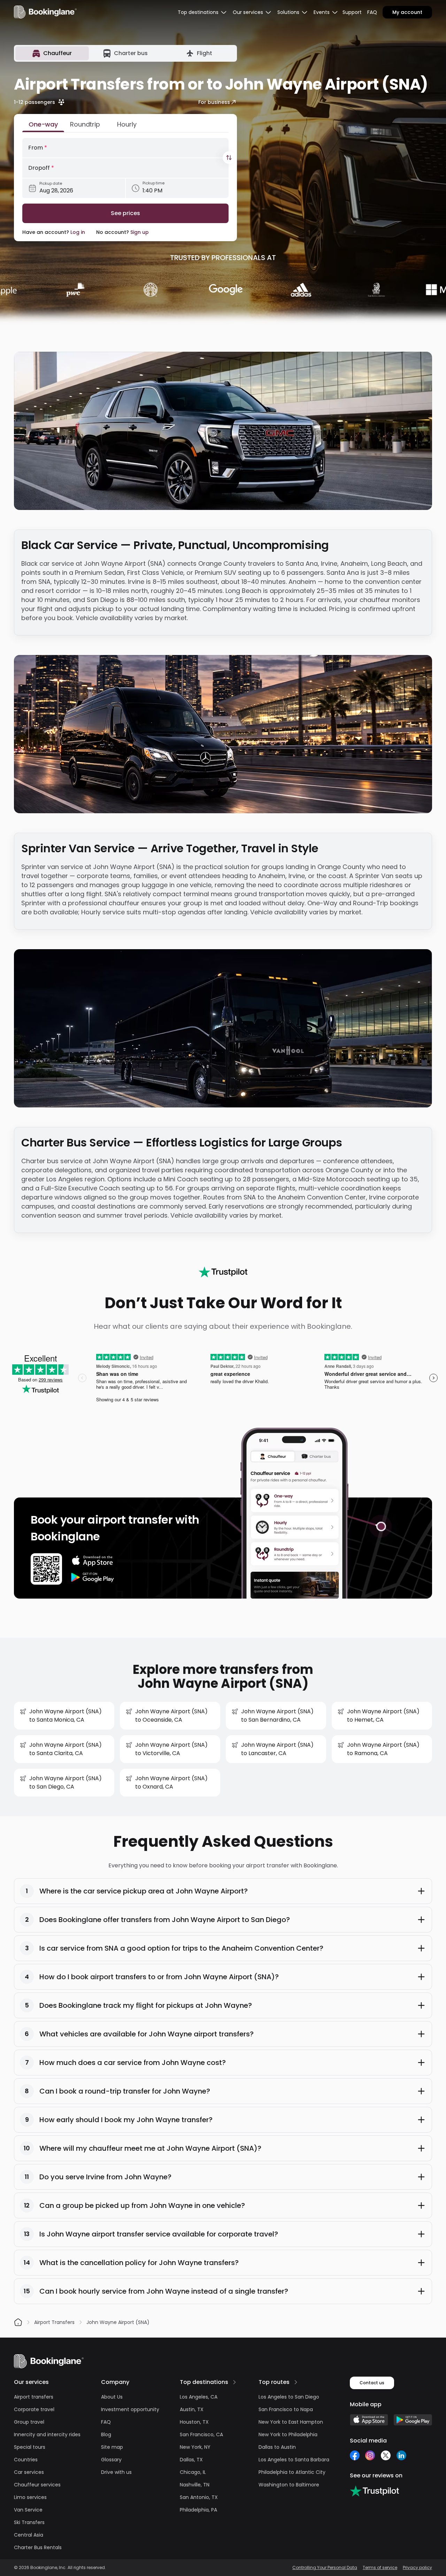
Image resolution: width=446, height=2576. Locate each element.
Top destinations (204, 2382)
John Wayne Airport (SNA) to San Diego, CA (66, 1782)
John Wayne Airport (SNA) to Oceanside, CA (171, 1716)
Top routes (274, 2382)
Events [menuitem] (322, 12)
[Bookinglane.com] (223, 1272)
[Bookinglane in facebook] (355, 2455)
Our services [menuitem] (248, 12)
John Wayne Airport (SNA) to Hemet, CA (383, 1716)
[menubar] (202, 12)
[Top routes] (296, 2382)
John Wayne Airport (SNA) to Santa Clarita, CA (66, 1749)
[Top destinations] (234, 2382)
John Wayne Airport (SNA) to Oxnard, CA (171, 1782)
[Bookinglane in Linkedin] (401, 2455)
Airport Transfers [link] (54, 2322)
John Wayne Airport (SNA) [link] (118, 2322)
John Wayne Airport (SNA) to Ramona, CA (383, 1749)
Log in (78, 232)
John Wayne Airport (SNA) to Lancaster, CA (277, 1749)
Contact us (372, 2383)
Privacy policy (417, 2568)
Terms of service (380, 2568)
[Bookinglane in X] (386, 2455)
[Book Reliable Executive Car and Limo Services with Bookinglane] (45, 12)
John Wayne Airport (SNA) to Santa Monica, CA (66, 1716)
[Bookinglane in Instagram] (370, 2455)
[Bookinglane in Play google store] (413, 2420)
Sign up (140, 232)
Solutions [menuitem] (288, 12)
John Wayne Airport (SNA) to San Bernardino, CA (277, 1716)
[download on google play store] (93, 1577)
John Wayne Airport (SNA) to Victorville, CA (171, 1749)
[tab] (52, 53)
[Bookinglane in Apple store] (369, 2420)
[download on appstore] (93, 1561)
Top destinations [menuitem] (198, 12)
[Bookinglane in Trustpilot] (374, 2491)
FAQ (372, 12)
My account (407, 12)
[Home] (18, 2322)
